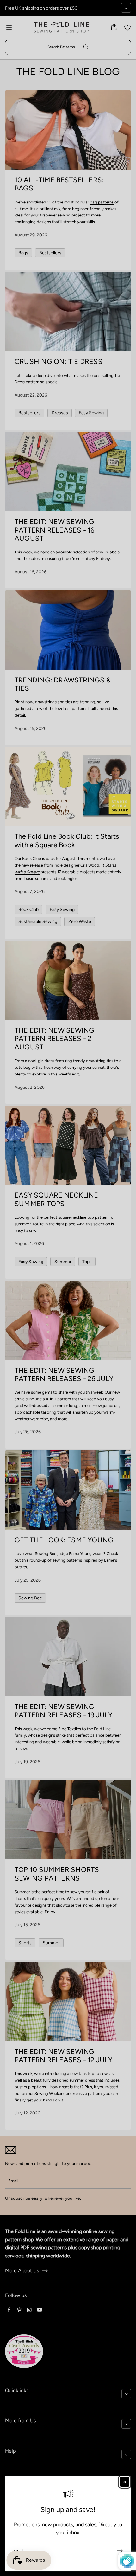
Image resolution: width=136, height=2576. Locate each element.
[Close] (125, 2482)
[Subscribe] (120, 2551)
